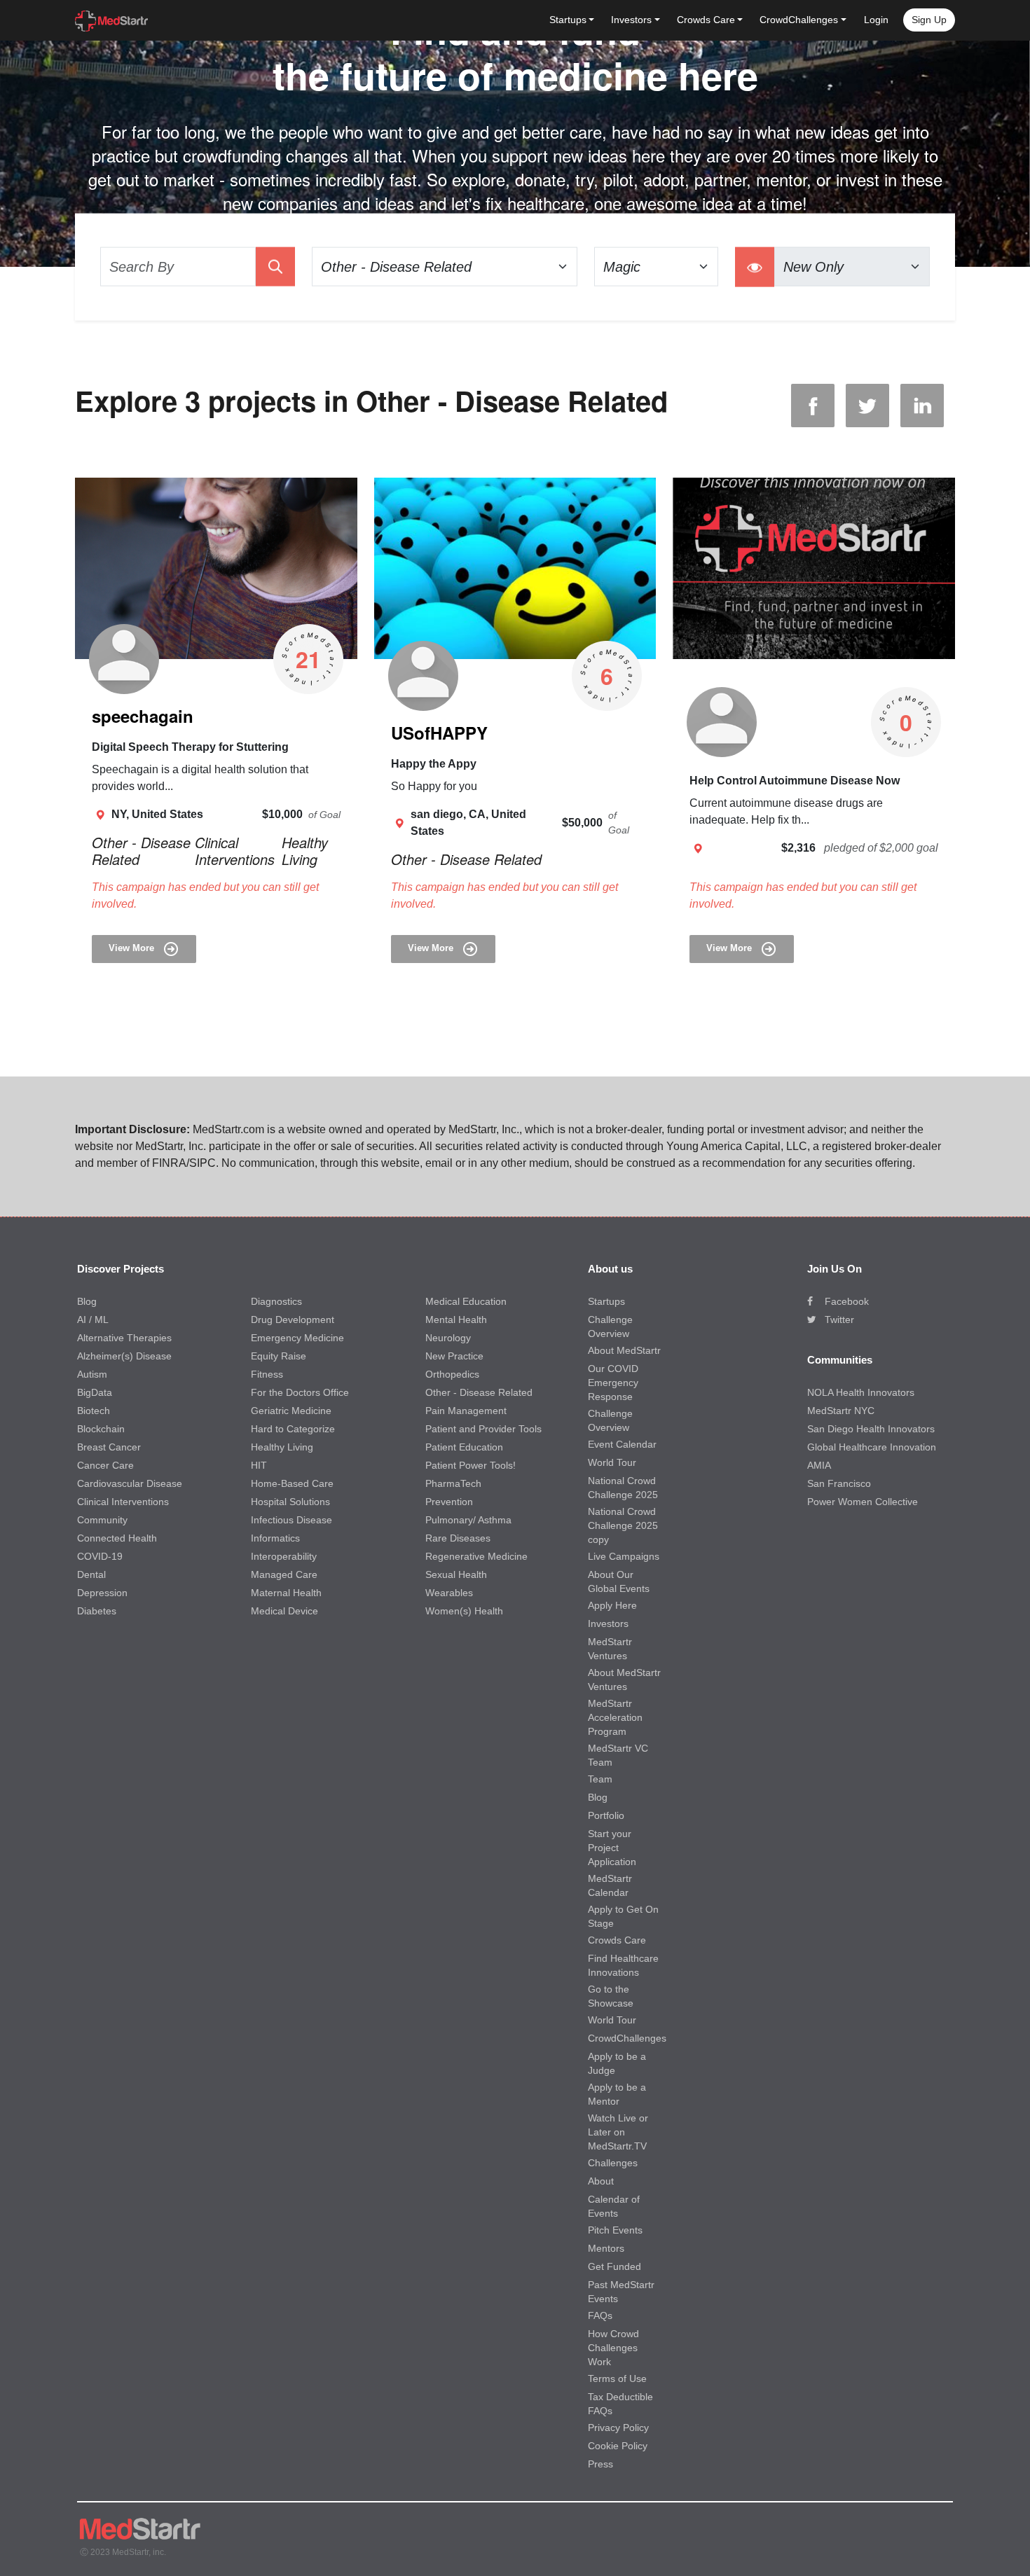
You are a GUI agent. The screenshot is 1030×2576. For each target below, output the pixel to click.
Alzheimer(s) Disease (124, 1356)
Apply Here (612, 1605)
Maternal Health (286, 1593)
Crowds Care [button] (706, 20)
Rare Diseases (458, 1538)
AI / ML (93, 1320)
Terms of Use (617, 2378)
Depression (102, 1593)
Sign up (929, 20)
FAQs (600, 2315)
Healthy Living (305, 851)
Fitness (267, 1374)
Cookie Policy (618, 2446)
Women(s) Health (464, 1611)
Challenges (613, 2163)
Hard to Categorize (293, 1429)
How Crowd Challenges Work (613, 2348)
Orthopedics (452, 1374)
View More (133, 949)
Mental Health (456, 1320)
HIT (259, 1465)
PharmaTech (453, 1483)
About (601, 2181)
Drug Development (293, 1320)
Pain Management (466, 1411)
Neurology (448, 1338)
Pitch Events (615, 2230)
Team (600, 1779)
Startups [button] (568, 20)
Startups (606, 1301)
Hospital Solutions (290, 1502)
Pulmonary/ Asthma (468, 1520)
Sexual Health (456, 1574)
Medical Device (284, 1611)
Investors (608, 1623)
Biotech (94, 1411)
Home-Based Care (292, 1483)
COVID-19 (100, 1556)
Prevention (449, 1502)
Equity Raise (279, 1356)
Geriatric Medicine (291, 1411)
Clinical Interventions (235, 851)
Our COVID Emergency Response (613, 1383)
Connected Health (117, 1538)
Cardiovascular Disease (130, 1483)
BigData (95, 1392)
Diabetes (97, 1611)
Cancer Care (105, 1465)
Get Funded (614, 2266)
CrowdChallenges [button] (799, 20)
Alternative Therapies (124, 1338)
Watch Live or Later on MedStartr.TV (618, 2132)
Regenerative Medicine (476, 1556)
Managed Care (284, 1574)
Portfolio (606, 1815)
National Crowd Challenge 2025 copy (623, 1525)
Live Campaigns (624, 1556)
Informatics (275, 1538)
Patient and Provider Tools (483, 1429)
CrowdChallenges (627, 2038)
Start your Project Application (612, 1848)
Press (600, 2464)
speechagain (143, 716)
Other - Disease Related (141, 851)
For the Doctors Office (300, 1392)
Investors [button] (631, 20)
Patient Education (464, 1447)
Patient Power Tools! (471, 1465)
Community (102, 1520)
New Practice (454, 1356)
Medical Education (466, 1301)
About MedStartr (624, 1350)
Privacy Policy (618, 2428)
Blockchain (101, 1429)
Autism (92, 1374)
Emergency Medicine (297, 1338)
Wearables (449, 1593)
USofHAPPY (439, 733)
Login (876, 20)
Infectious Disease (291, 1520)
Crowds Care (617, 1940)
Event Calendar (622, 1444)
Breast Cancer (109, 1447)
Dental (91, 1574)
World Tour (612, 1462)
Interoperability (284, 1556)
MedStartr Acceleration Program (615, 1717)
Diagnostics (276, 1301)
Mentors (606, 2248)
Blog (87, 1301)
